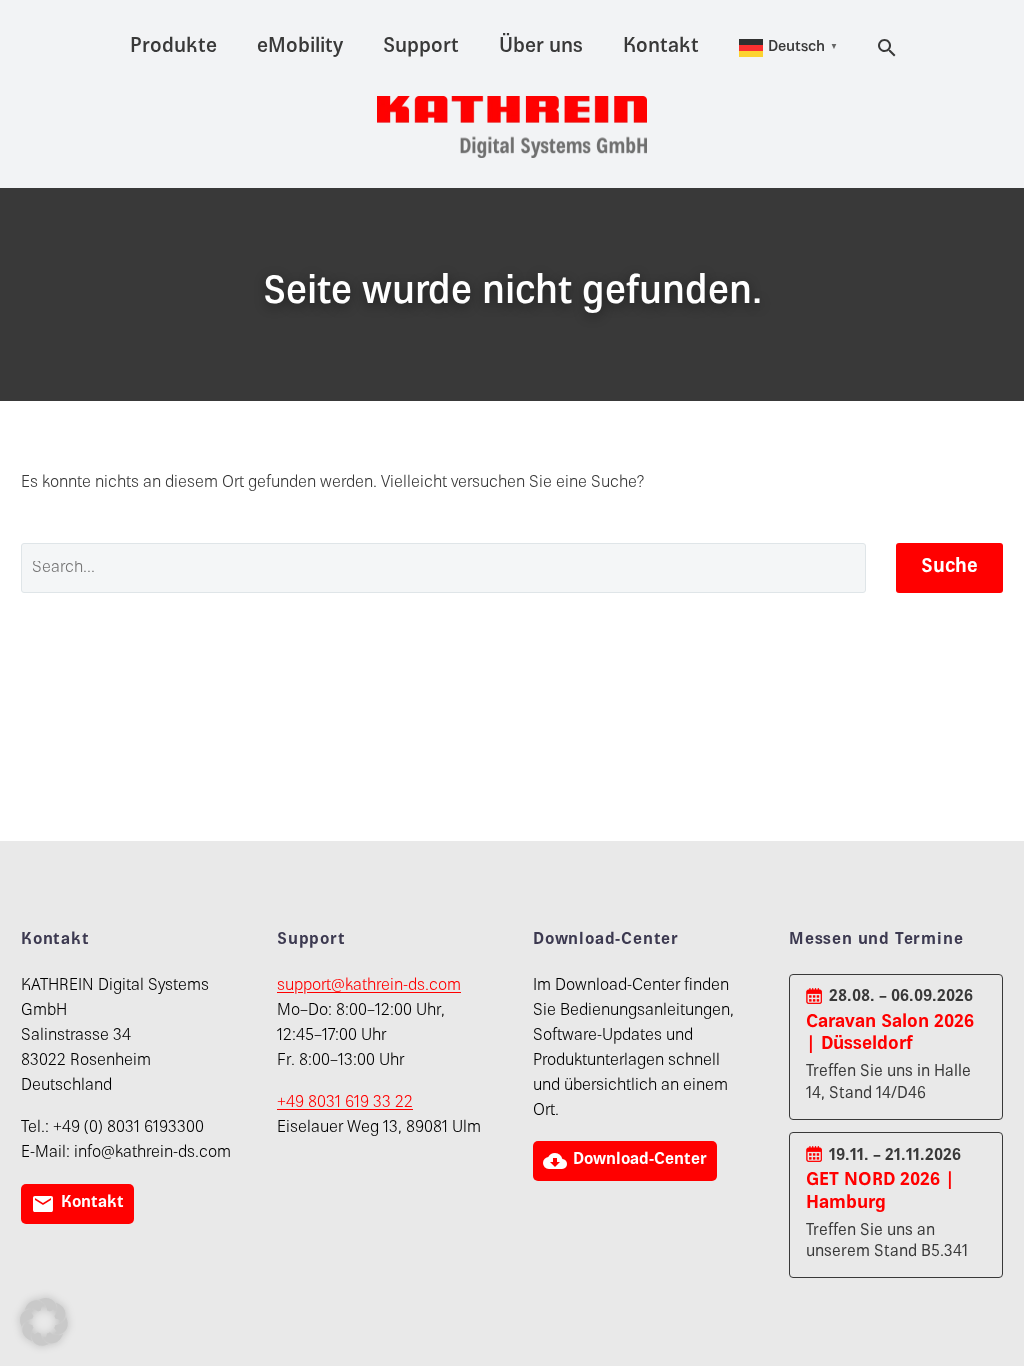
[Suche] (884, 47)
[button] (44, 1322)
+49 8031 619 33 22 (345, 1103)
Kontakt (661, 47)
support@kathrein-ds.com (369, 986)
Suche (949, 567)
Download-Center (625, 1161)
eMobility (300, 47)
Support (421, 47)
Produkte (173, 47)
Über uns (541, 47)
